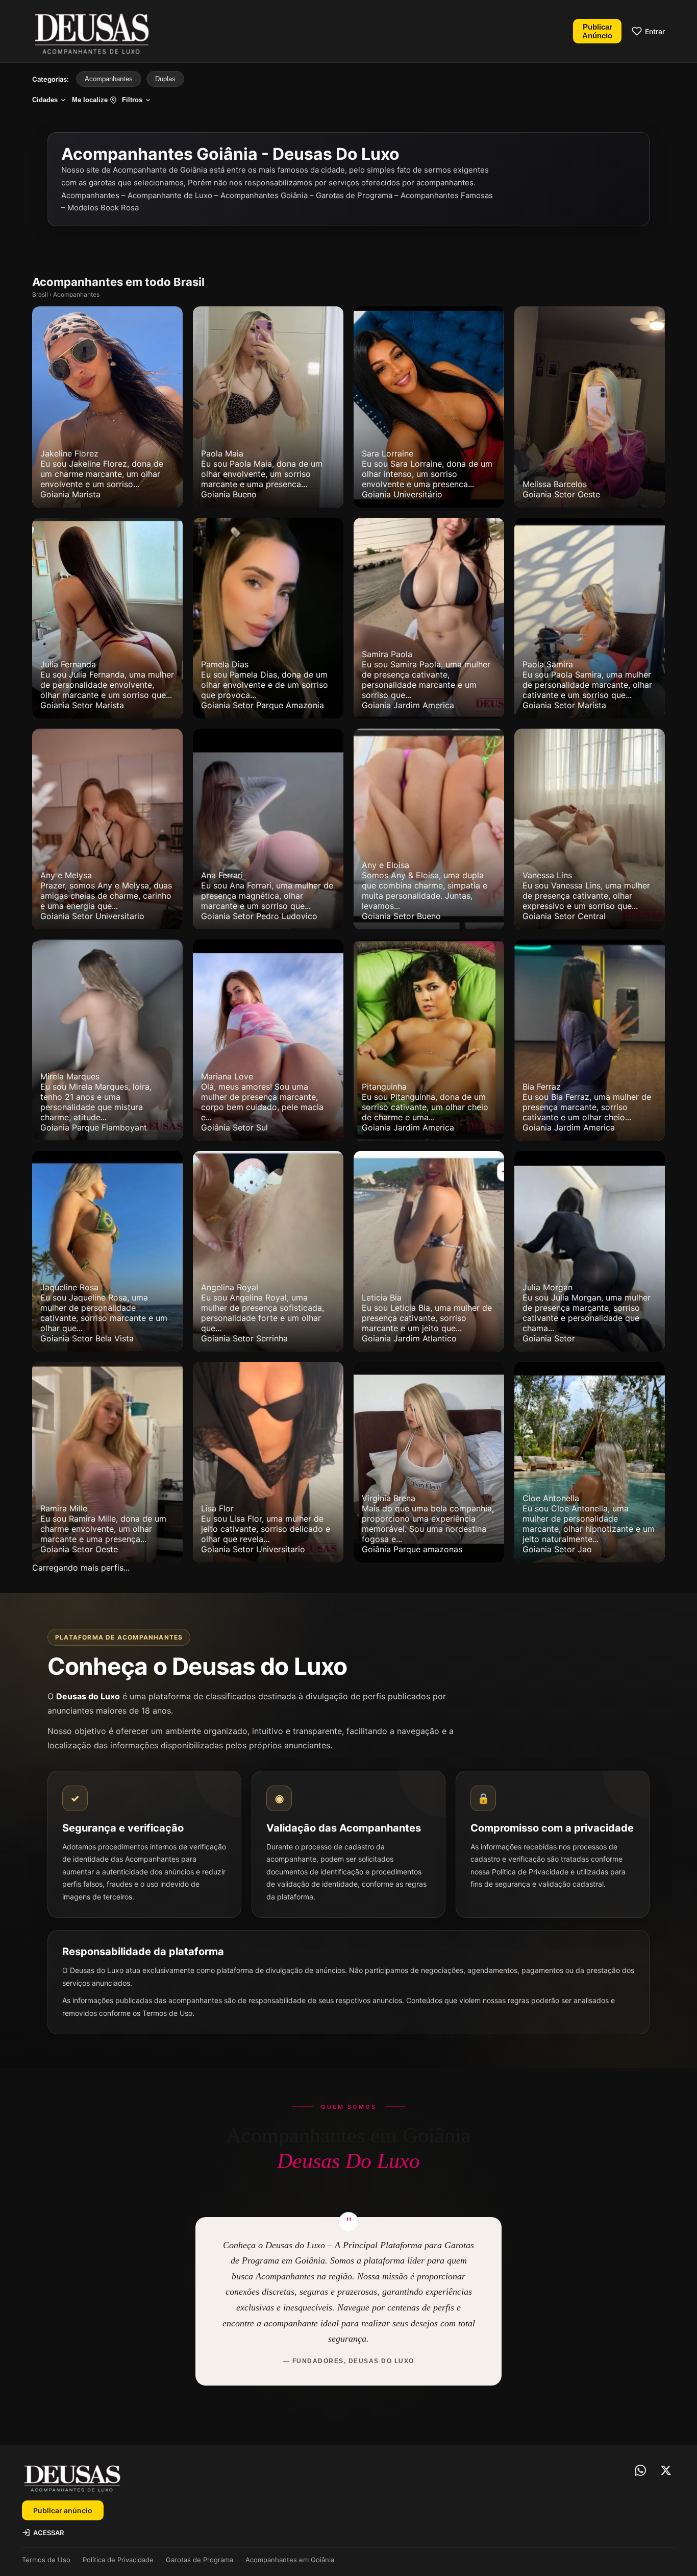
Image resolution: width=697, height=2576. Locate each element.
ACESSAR (48, 2533)
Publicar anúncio (63, 2510)
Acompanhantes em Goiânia (290, 2560)
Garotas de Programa (200, 2560)
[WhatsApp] (640, 2470)
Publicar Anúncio (597, 31)
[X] (666, 2470)
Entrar (655, 31)
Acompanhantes (109, 79)
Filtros (132, 100)
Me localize (90, 100)
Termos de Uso (46, 2560)
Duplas (165, 79)
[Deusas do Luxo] (91, 31)
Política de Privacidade (118, 2560)
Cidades (45, 100)
